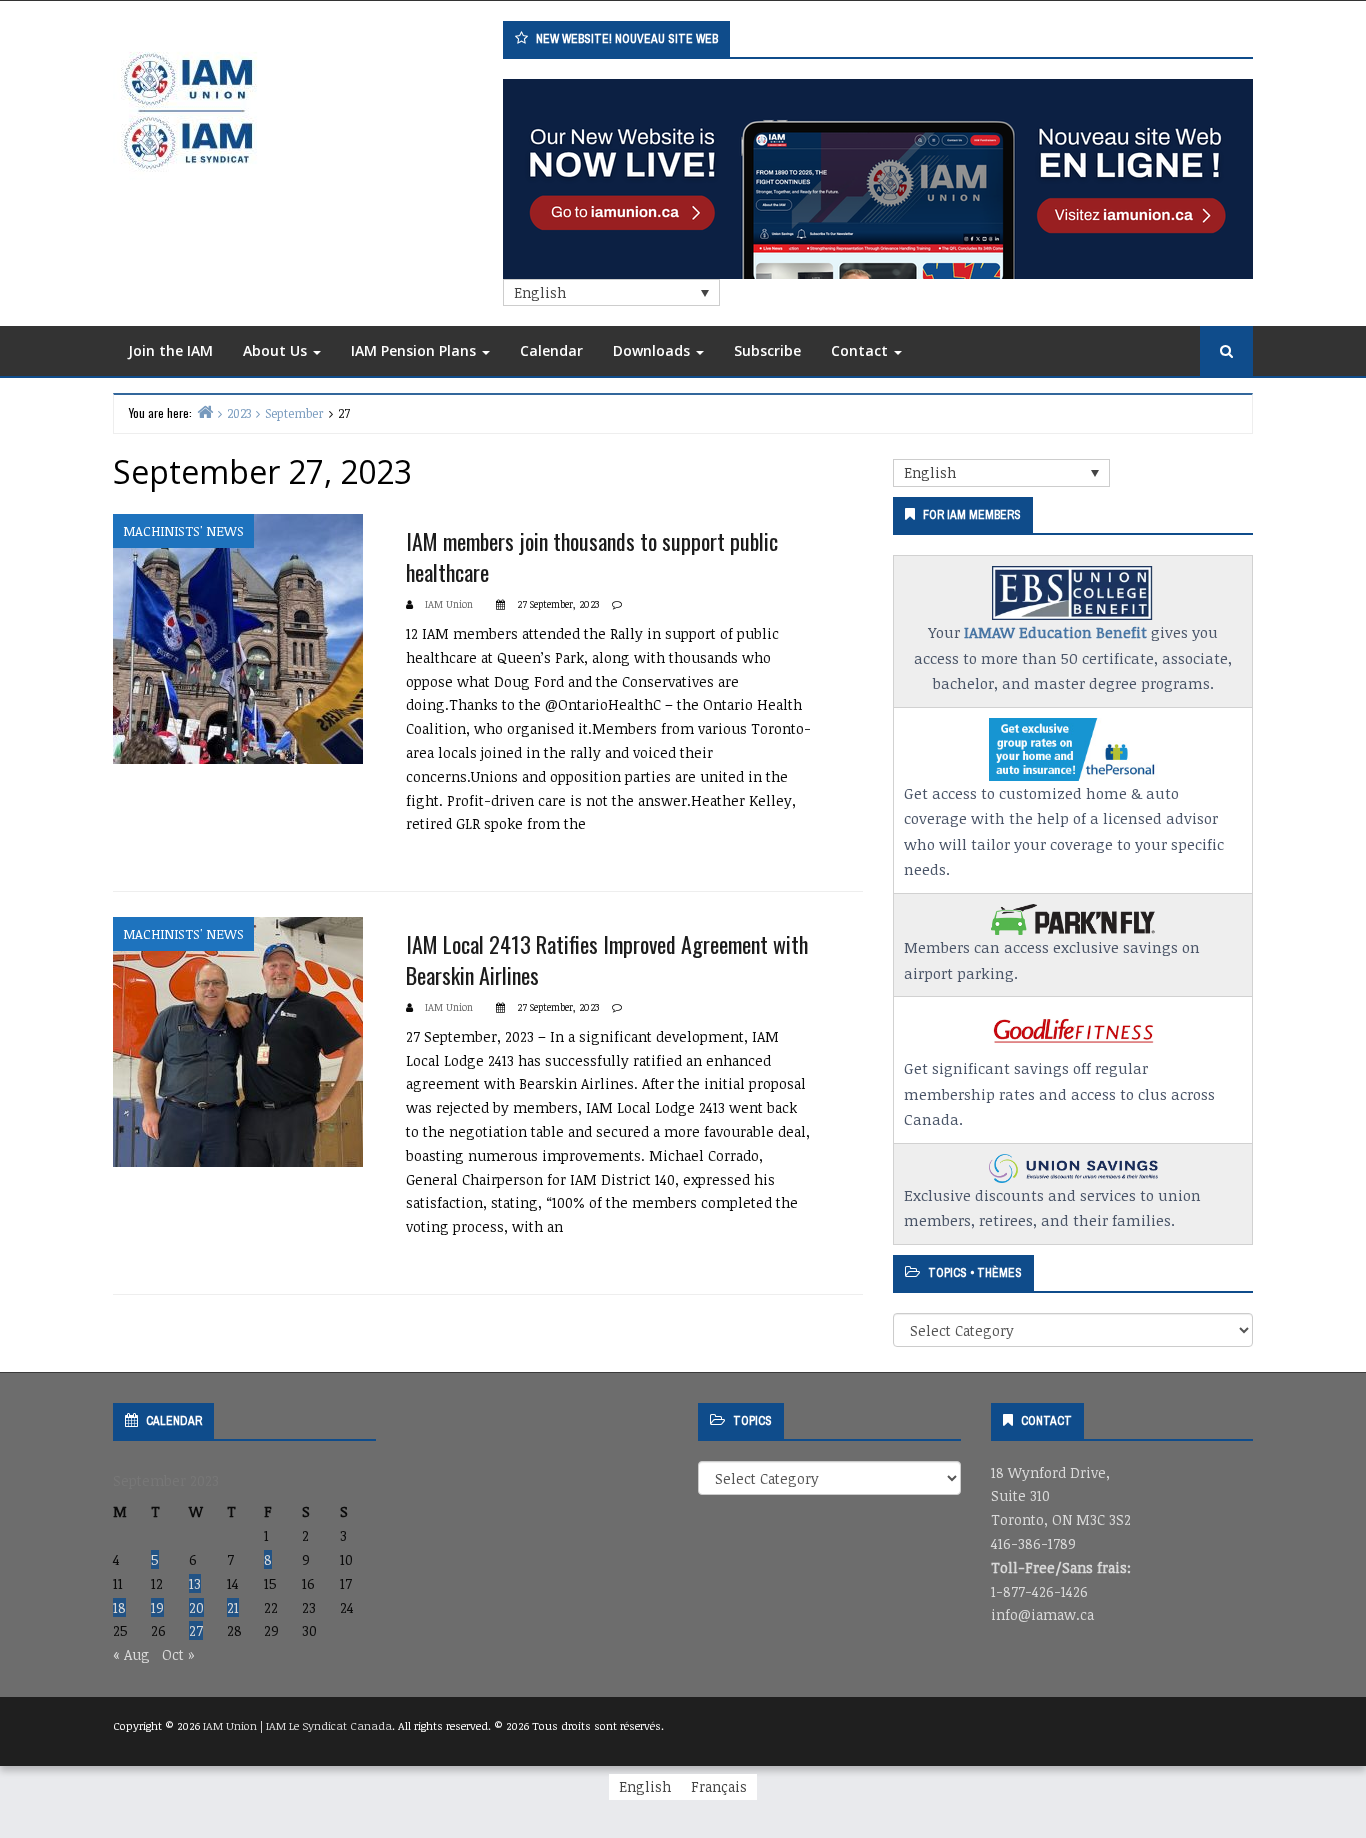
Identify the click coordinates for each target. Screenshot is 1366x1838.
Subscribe (767, 350)
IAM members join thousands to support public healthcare (592, 556)
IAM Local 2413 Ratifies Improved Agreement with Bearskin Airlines (607, 959)
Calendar (551, 350)
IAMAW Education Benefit (1055, 632)
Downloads (653, 350)
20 (196, 1607)
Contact (861, 350)
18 (119, 1607)
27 (196, 1630)
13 (195, 1583)
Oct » (178, 1654)
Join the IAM (170, 350)
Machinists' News (183, 531)
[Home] (205, 411)
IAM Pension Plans (415, 350)
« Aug (131, 1654)
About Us (277, 350)
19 (157, 1607)
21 (233, 1607)
